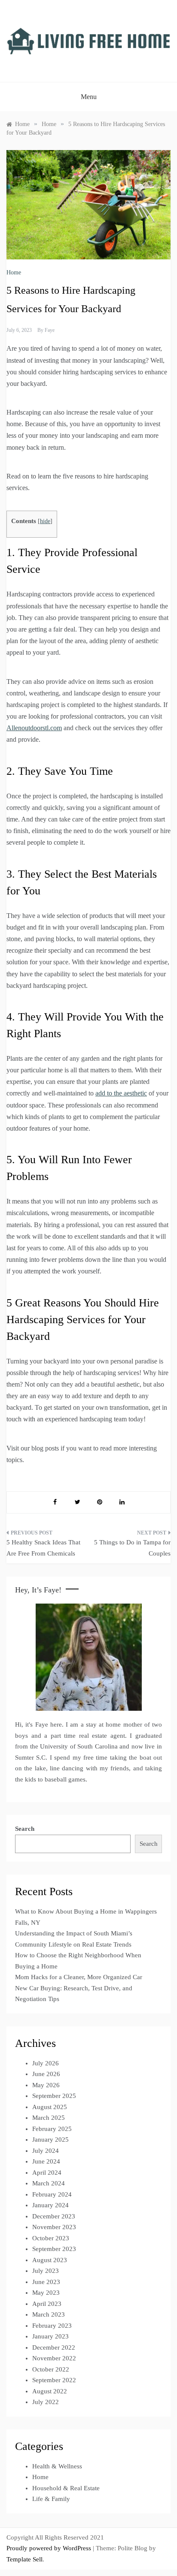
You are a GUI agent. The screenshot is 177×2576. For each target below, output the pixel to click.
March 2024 (49, 2183)
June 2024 (46, 2161)
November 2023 (54, 2227)
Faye (50, 330)
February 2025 (52, 2129)
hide (45, 521)
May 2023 (46, 2293)
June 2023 (46, 2282)
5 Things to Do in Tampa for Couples (132, 1548)
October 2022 (51, 2369)
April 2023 (47, 2304)
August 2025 (50, 2107)
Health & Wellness (57, 2466)
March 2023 (49, 2314)
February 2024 (52, 2194)
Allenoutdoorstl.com (34, 728)
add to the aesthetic (121, 1093)
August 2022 (50, 2391)
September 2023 (54, 2249)
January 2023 (50, 2336)
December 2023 (54, 2216)
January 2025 (50, 2140)
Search (25, 1829)
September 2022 (54, 2380)
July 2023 (46, 2271)
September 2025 (54, 2096)
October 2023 (51, 2238)
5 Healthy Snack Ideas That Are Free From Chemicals (43, 1548)
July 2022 (46, 2402)
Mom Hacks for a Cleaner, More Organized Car (79, 1977)
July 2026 (46, 2063)
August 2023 (50, 2260)
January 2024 (50, 2205)
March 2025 (49, 2118)
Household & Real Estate (66, 2488)
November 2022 (54, 2358)
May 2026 (46, 2085)
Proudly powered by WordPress (50, 2548)
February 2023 (52, 2326)
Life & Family (51, 2499)
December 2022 (54, 2347)
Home (14, 272)
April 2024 (47, 2173)
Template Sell (24, 2559)
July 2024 (46, 2151)
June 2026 (46, 2074)
